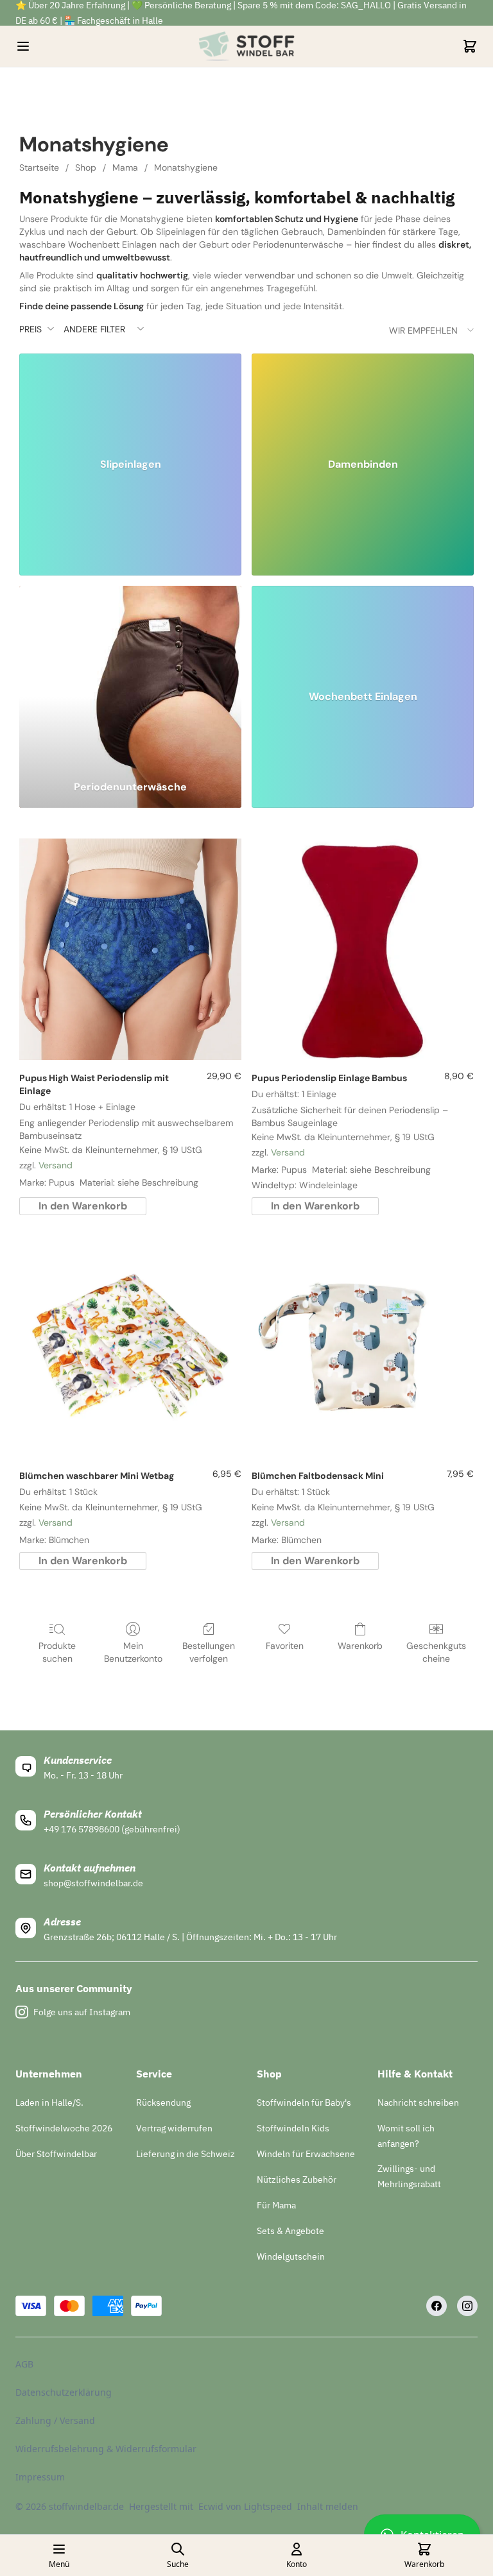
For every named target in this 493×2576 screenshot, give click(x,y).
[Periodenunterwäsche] (130, 678)
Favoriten (285, 1646)
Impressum (40, 2477)
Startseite (39, 167)
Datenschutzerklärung (64, 2392)
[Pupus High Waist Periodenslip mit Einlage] (130, 950)
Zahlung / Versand (55, 2420)
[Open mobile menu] (23, 46)
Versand (56, 1165)
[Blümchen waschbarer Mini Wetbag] (130, 1347)
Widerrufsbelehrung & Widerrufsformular (106, 2449)
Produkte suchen (57, 1652)
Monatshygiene (186, 167)
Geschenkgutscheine (436, 1652)
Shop (86, 167)
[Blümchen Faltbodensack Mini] (363, 1347)
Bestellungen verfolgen (209, 1652)
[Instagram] (467, 2306)
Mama (125, 167)
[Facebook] (437, 2306)
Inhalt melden (328, 2506)
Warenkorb (360, 1646)
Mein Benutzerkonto (133, 1652)
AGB (24, 2364)
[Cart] (470, 46)
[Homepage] (246, 46)
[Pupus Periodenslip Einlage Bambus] (363, 950)
